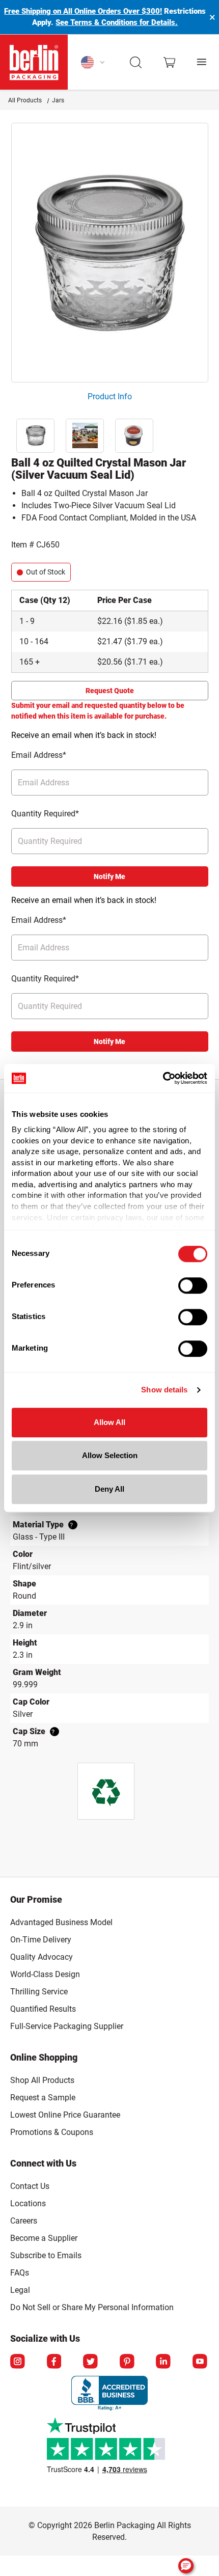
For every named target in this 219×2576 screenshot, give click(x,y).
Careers (24, 2221)
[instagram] (18, 2362)
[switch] (193, 1285)
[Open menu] (202, 62)
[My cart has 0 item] (169, 62)
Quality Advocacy (42, 1957)
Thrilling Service (39, 1992)
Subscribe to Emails (46, 2255)
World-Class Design (45, 1974)
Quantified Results (43, 2009)
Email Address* (39, 755)
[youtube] (201, 2362)
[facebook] (55, 2362)
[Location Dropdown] (93, 62)
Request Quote (110, 691)
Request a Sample (43, 2098)
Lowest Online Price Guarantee (65, 2115)
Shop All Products (42, 2080)
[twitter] (91, 2362)
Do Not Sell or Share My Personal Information (92, 2306)
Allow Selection (110, 1455)
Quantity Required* (45, 814)
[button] (136, 62)
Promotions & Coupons (52, 2132)
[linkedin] (164, 2362)
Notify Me (109, 876)
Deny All (109, 1489)
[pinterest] (128, 2362)
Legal (20, 2290)
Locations (28, 2203)
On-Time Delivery (41, 1940)
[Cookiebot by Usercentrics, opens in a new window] (163, 1078)
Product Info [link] (110, 396)
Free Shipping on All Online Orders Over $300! (83, 11)
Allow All (109, 1422)
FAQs (20, 2273)
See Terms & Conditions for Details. (117, 22)
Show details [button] (164, 1390)
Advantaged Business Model (61, 1922)
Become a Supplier (44, 2238)
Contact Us (30, 2186)
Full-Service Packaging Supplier (67, 2026)
